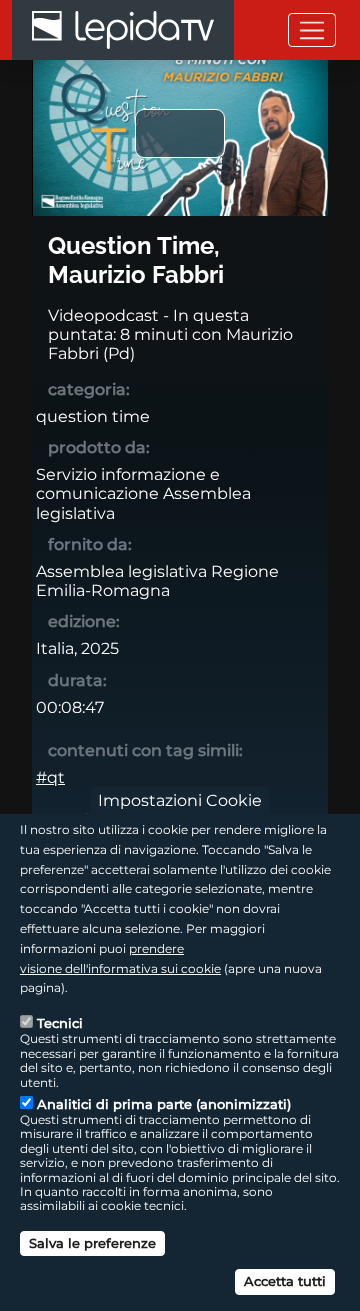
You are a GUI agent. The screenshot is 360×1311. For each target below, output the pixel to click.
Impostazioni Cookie (180, 800)
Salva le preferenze (92, 1243)
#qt (50, 777)
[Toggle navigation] (312, 29)
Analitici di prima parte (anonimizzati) (164, 1104)
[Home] (123, 30)
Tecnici (60, 1023)
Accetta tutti (285, 1281)
